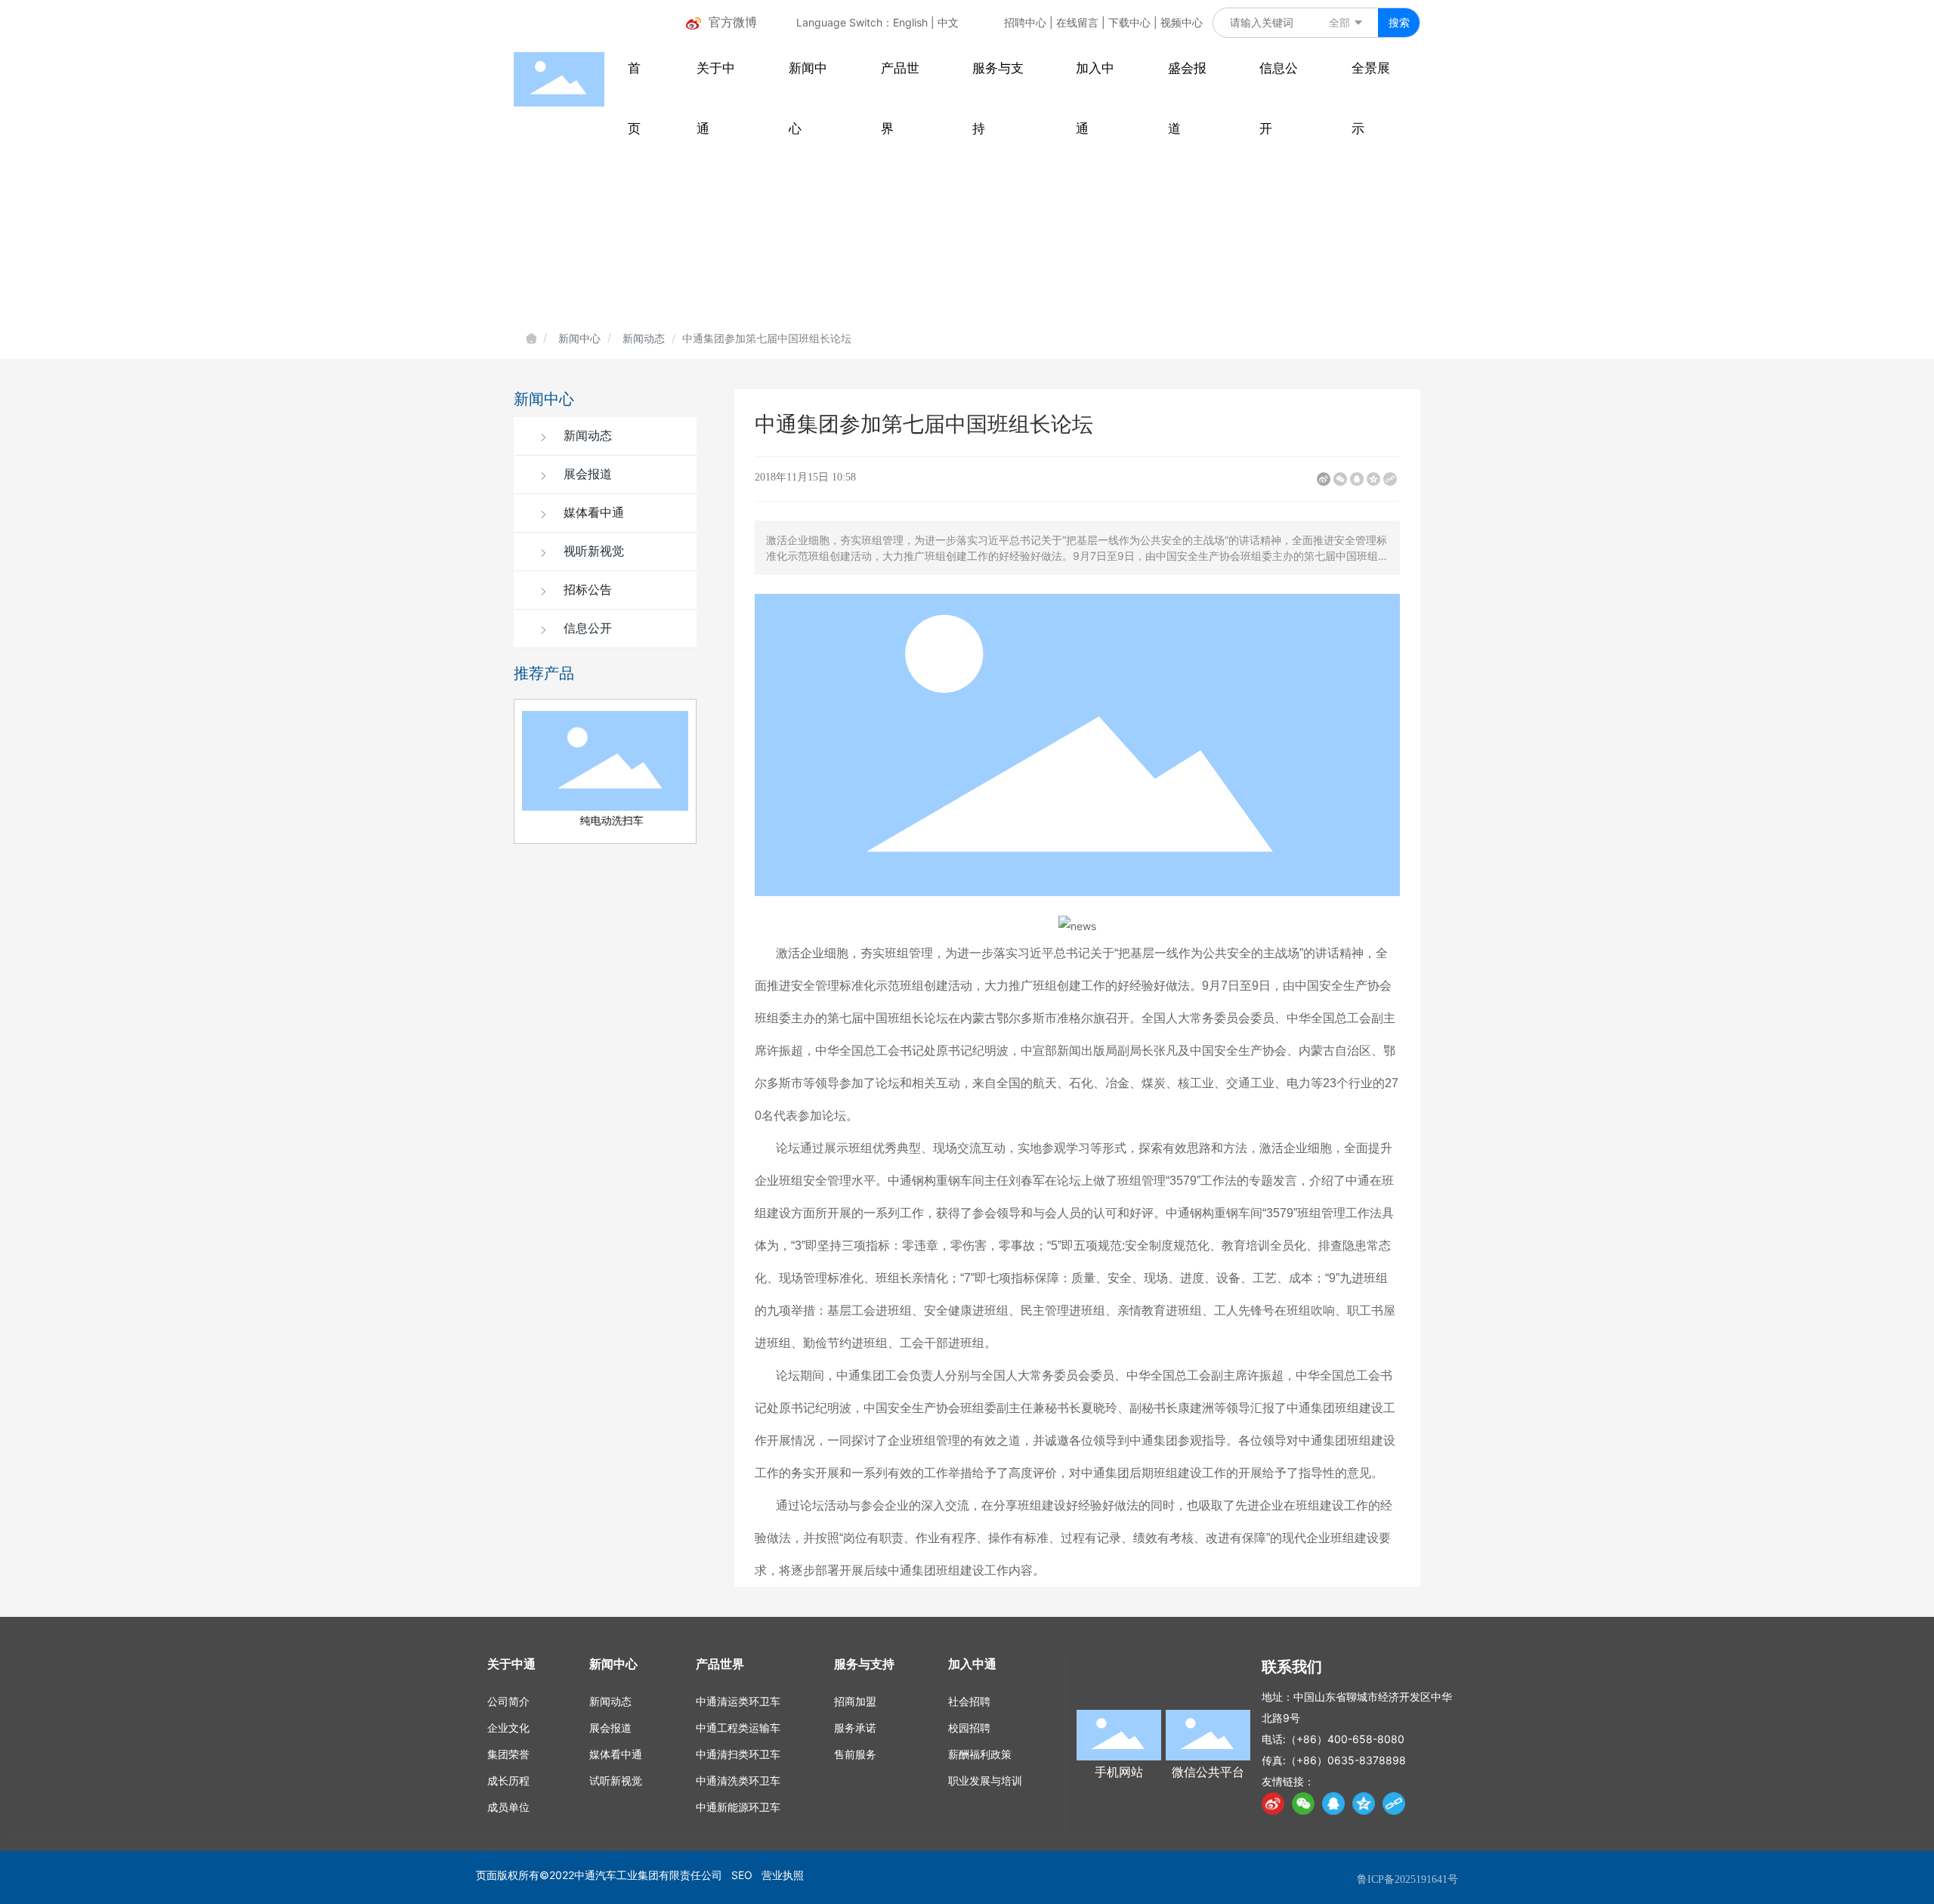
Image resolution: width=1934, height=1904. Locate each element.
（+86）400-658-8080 (1345, 1739)
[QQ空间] (1373, 479)
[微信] (1340, 479)
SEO (742, 1875)
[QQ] (1333, 1804)
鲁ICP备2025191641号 (1407, 1879)
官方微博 (733, 22)
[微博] (1273, 1804)
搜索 (1399, 22)
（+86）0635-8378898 (1346, 1760)
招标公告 (586, 590)
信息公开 (586, 628)
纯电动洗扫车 (605, 821)
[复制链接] (1390, 479)
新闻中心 (579, 338)
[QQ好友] (1357, 479)
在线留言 (1077, 22)
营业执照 (783, 1875)
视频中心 (1182, 22)
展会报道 (586, 474)
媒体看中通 (592, 513)
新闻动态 (644, 338)
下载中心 (1129, 22)
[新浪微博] (1324, 479)
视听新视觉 (592, 551)
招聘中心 (1025, 22)
